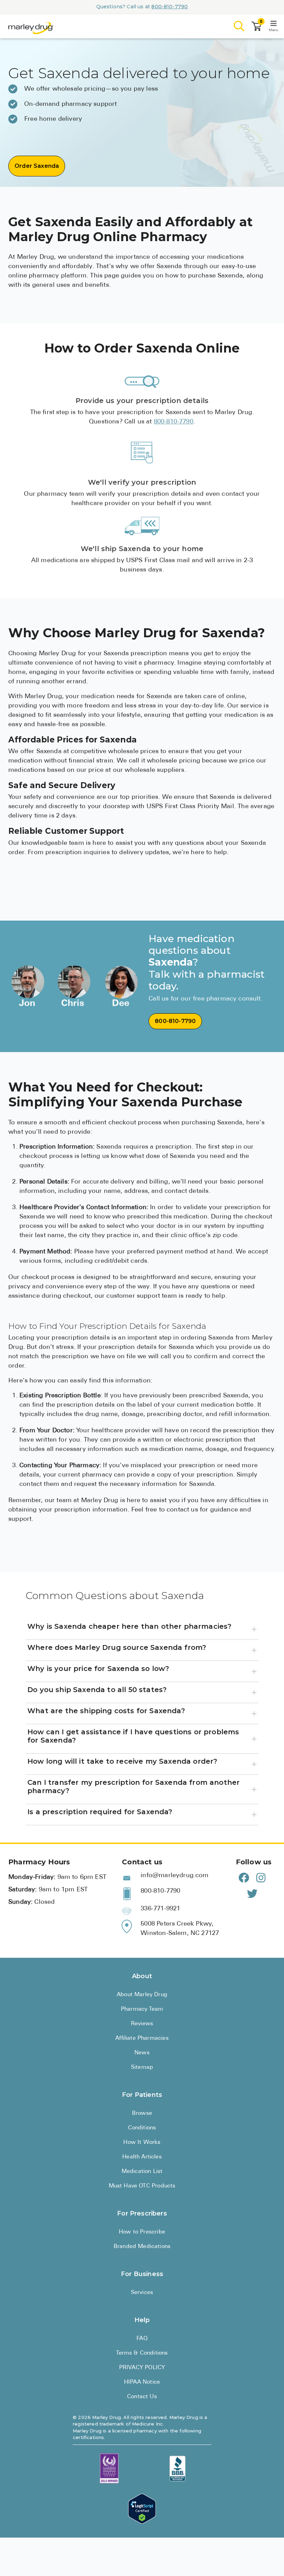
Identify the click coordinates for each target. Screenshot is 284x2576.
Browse (142, 2113)
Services (142, 2293)
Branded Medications (142, 2247)
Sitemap (142, 2067)
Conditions (142, 2128)
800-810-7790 (170, 7)
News (142, 2053)
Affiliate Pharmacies (142, 2038)
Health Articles (142, 2157)
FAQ (142, 2339)
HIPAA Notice (142, 2382)
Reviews (142, 2024)
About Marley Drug (142, 1995)
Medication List (142, 2172)
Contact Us (142, 2397)
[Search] (239, 26)
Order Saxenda (37, 166)
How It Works (142, 2143)
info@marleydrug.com (175, 1876)
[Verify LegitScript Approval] (142, 2509)
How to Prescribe (142, 2232)
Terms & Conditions (142, 2353)
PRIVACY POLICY (142, 2368)
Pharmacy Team (142, 2009)
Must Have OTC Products (142, 2186)
